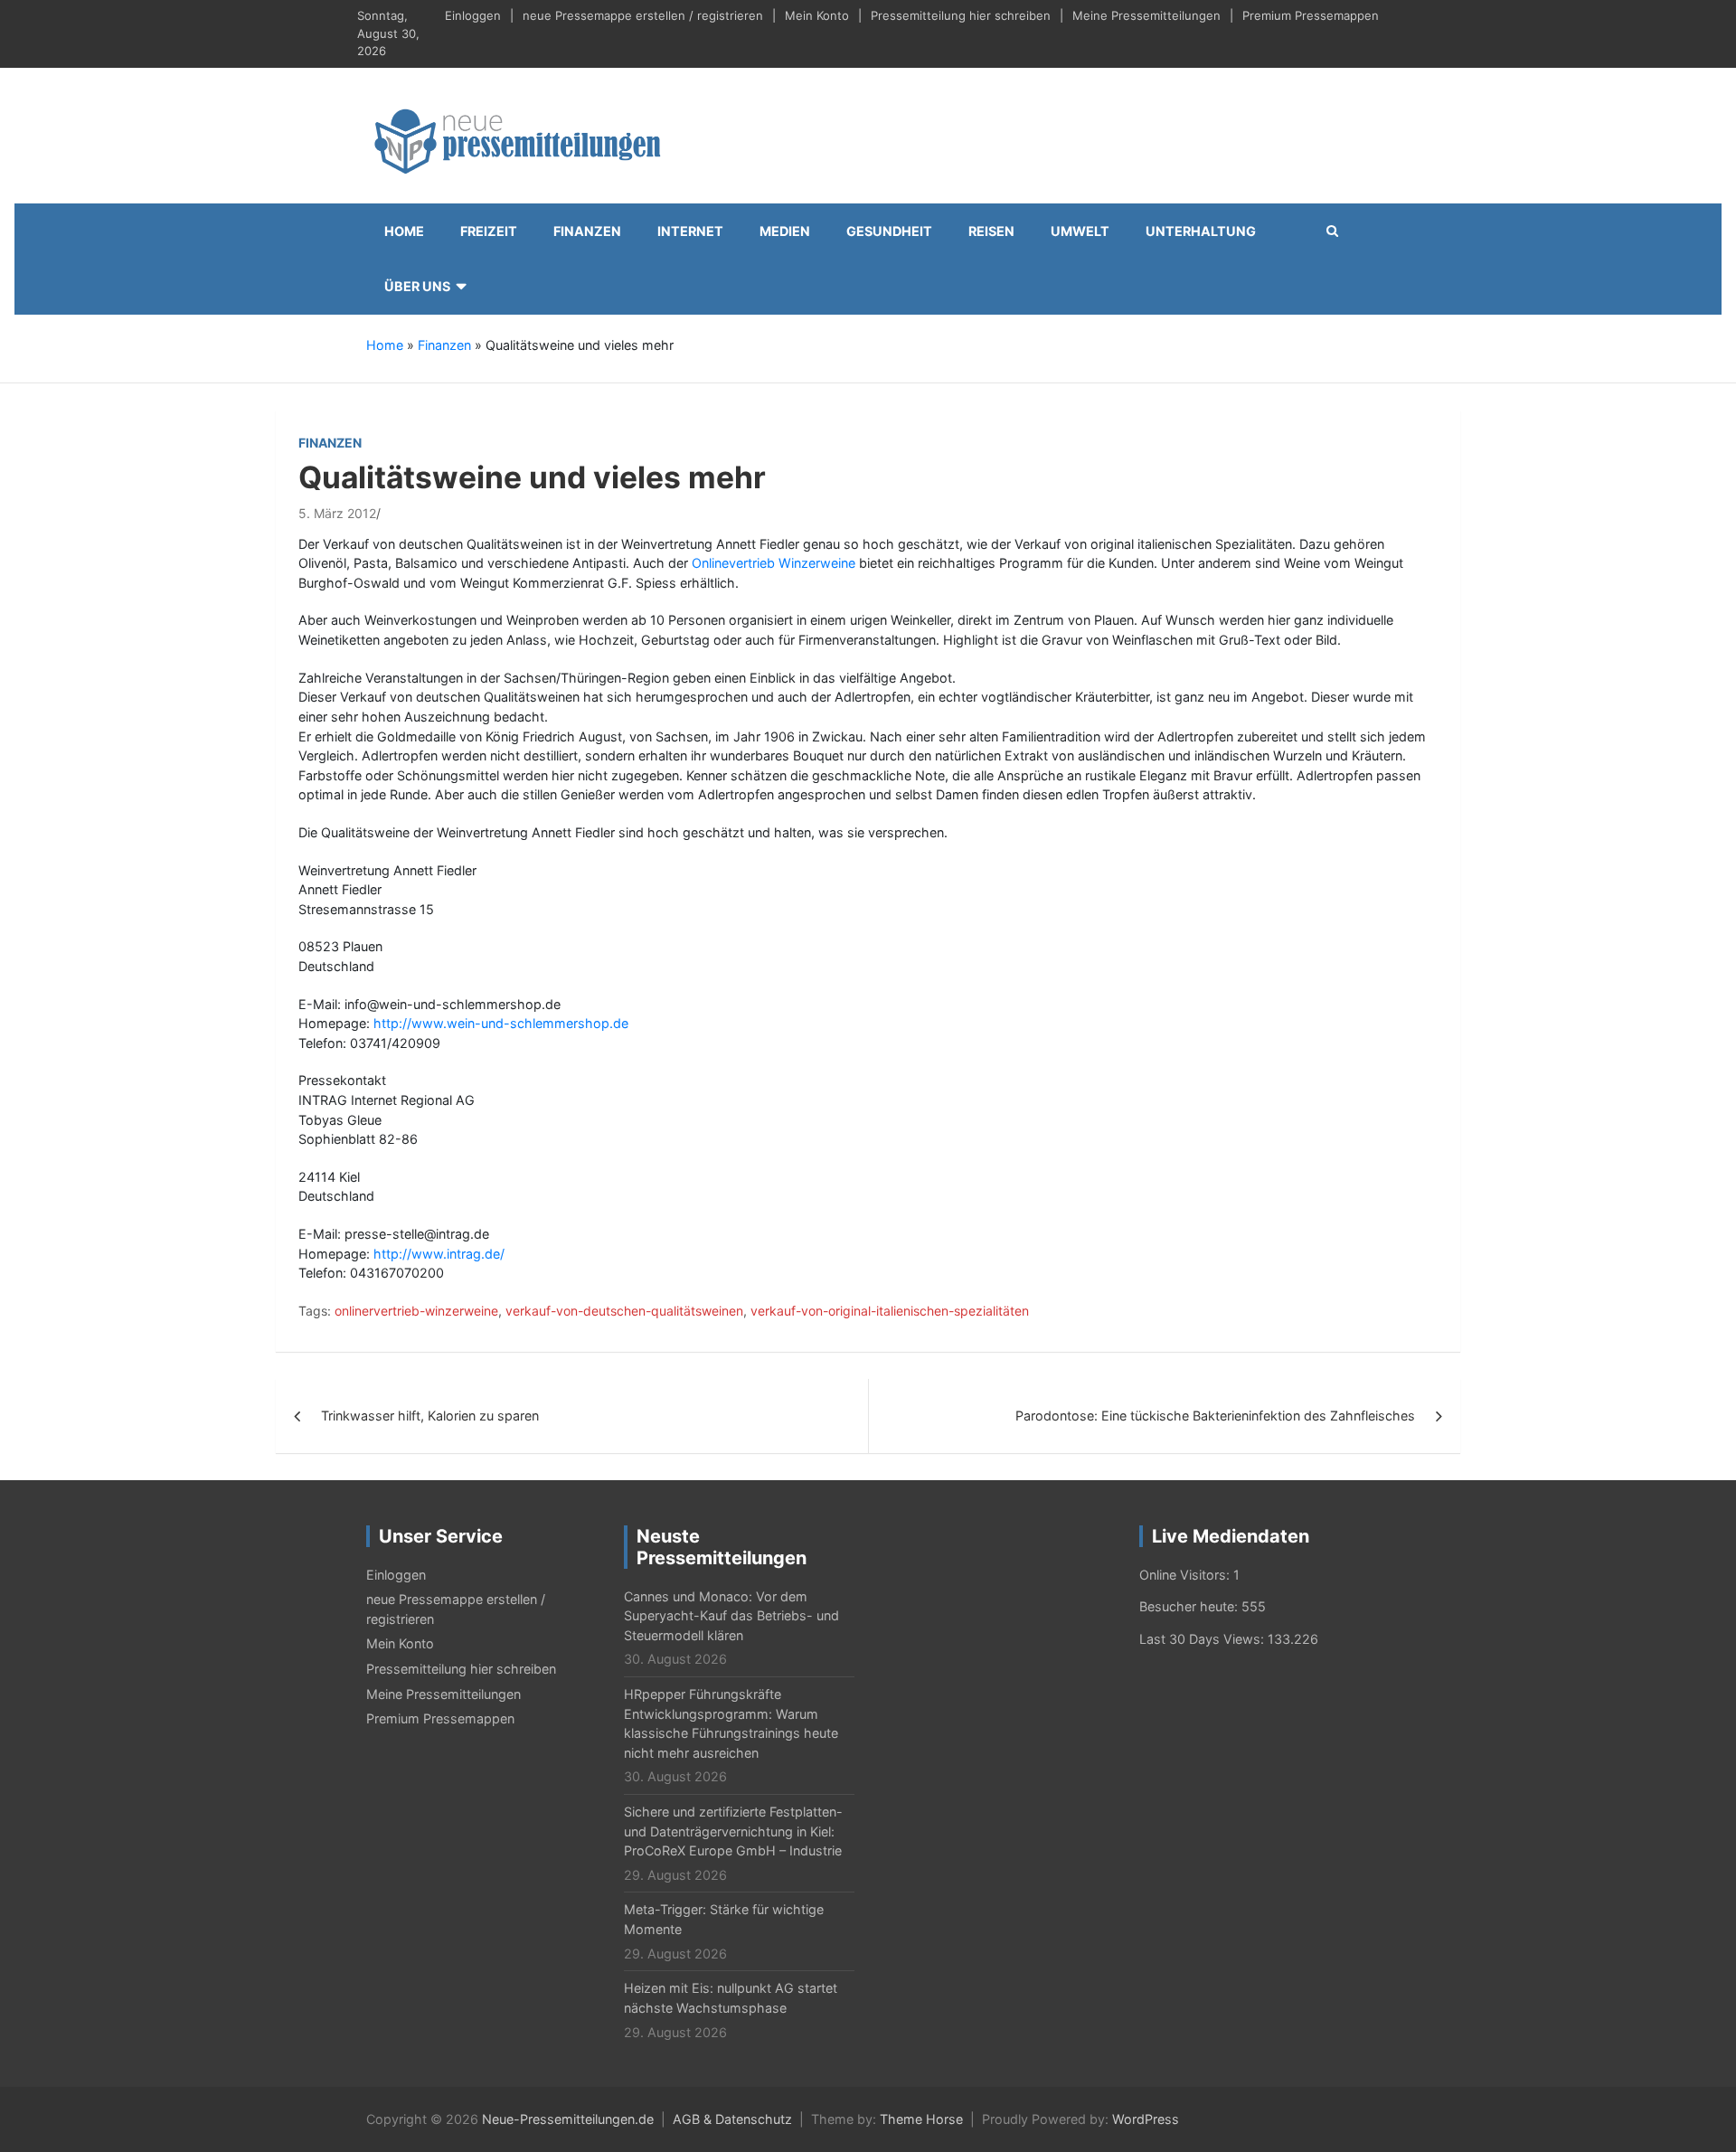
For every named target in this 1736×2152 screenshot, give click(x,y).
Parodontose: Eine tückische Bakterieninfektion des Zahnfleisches (1215, 1416)
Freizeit (489, 231)
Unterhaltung (1201, 231)
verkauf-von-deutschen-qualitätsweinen (624, 1311)
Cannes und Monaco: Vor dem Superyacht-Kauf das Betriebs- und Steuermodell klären (731, 1616)
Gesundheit (889, 231)
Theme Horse (921, 2119)
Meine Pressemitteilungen (1146, 15)
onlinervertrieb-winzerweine (416, 1311)
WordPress (1146, 2119)
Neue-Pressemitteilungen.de (568, 2119)
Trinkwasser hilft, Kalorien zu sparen (430, 1416)
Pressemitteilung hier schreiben (961, 15)
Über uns (417, 286)
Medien (785, 231)
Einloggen (473, 15)
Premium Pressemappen (1311, 15)
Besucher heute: (1190, 1606)
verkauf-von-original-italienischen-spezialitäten (890, 1311)
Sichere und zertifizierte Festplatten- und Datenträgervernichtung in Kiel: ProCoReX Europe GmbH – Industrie (733, 1831)
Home (404, 231)
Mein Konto (817, 15)
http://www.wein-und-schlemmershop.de (501, 1023)
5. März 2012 (337, 513)
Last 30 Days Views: (1203, 1639)
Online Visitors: (1186, 1575)
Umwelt (1080, 231)
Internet (690, 231)
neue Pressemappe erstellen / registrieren (643, 15)
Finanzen (587, 231)
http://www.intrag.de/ (439, 1254)
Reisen (991, 231)
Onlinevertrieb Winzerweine (774, 563)
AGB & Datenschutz (732, 2119)
